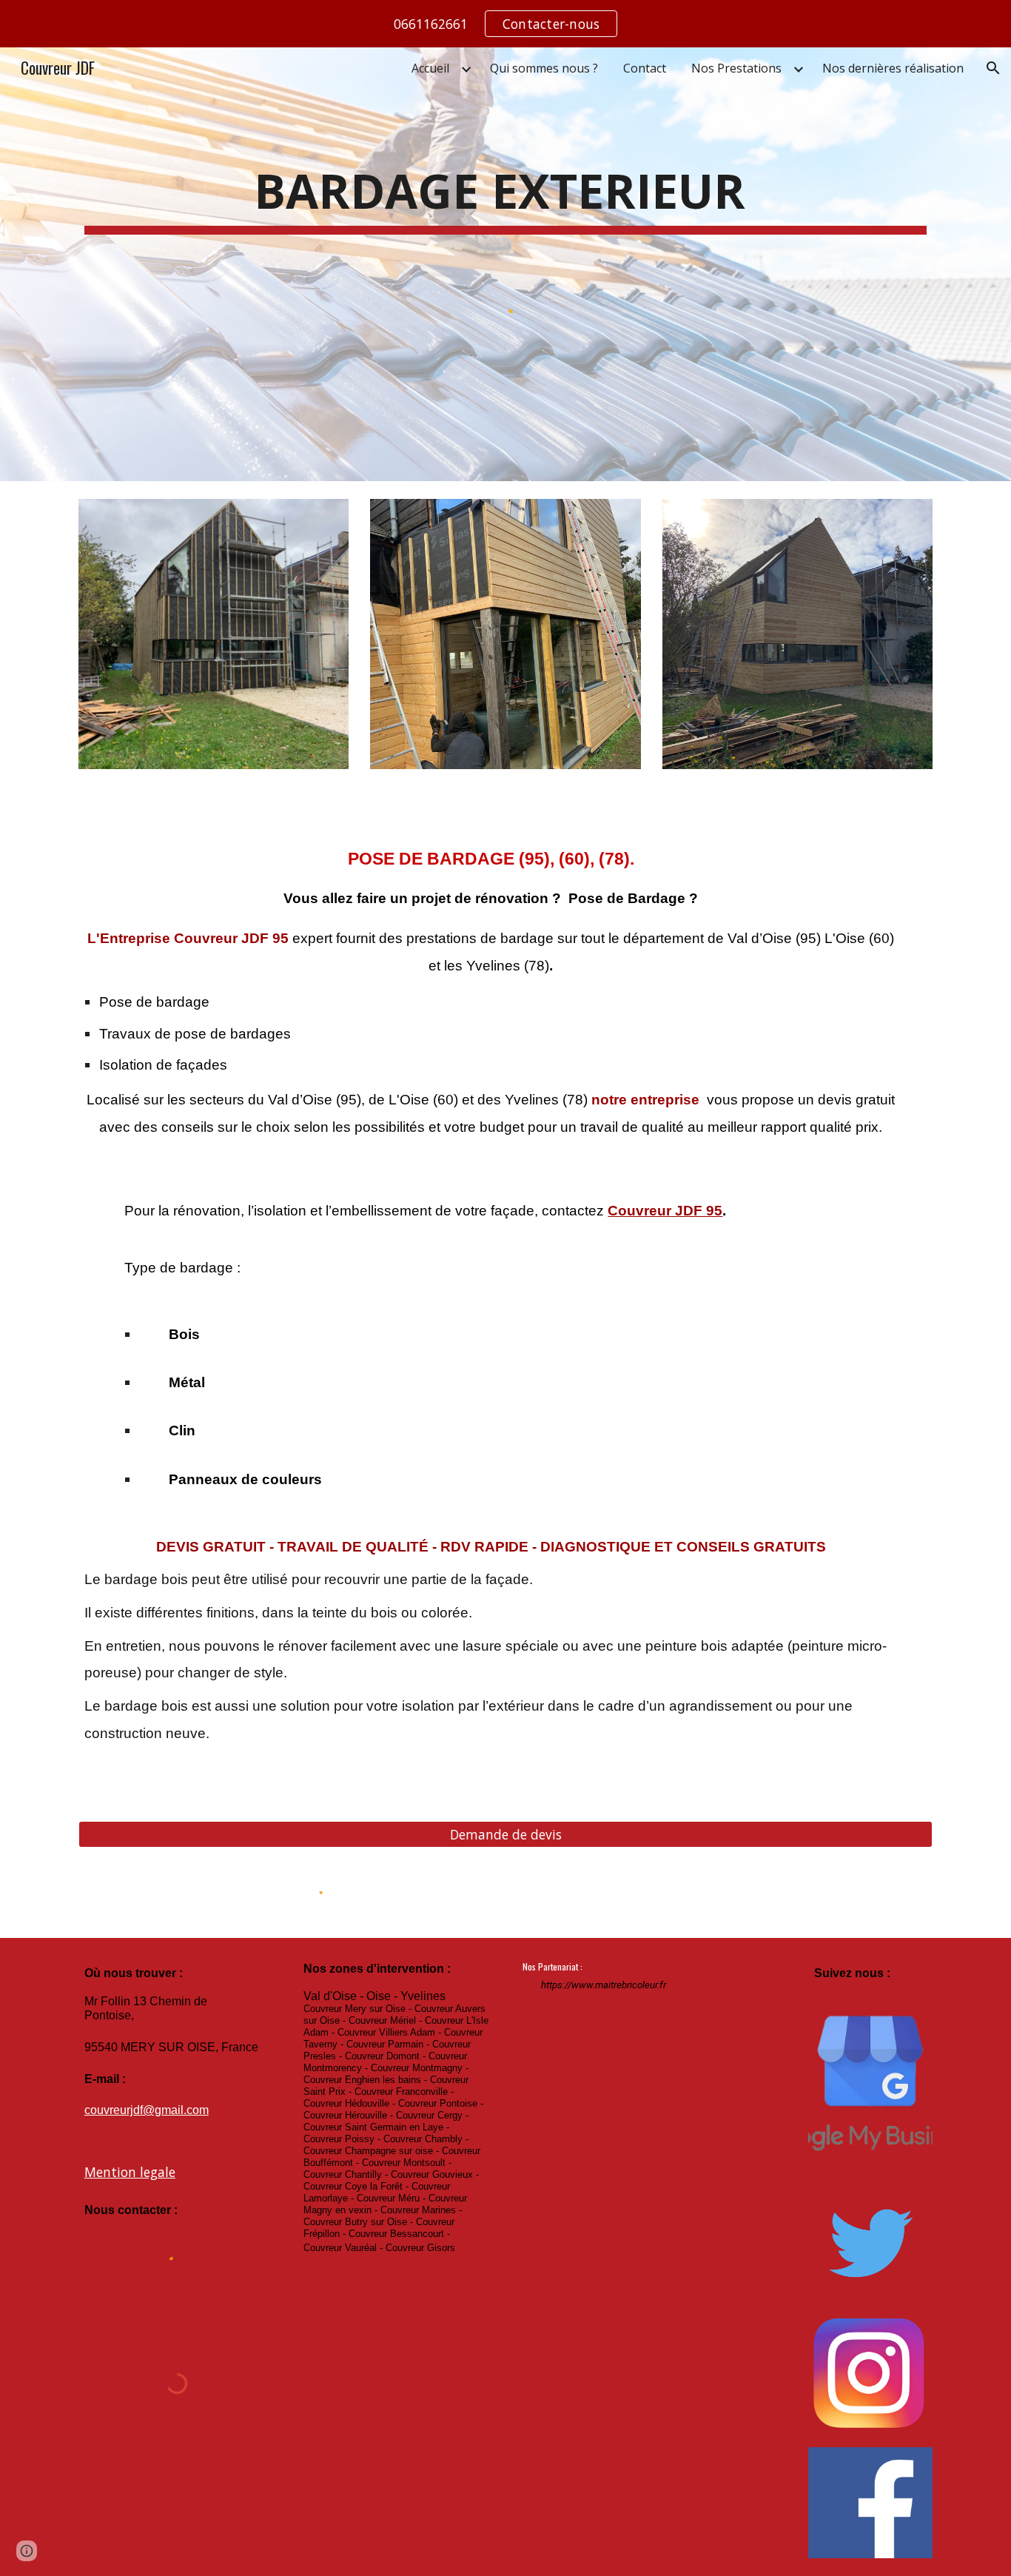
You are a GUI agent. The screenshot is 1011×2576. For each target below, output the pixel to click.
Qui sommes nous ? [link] (544, 68)
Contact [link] (645, 68)
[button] (993, 68)
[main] (505, 191)
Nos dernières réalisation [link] (893, 68)
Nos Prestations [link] (736, 68)
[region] (505, 24)
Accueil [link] (430, 68)
